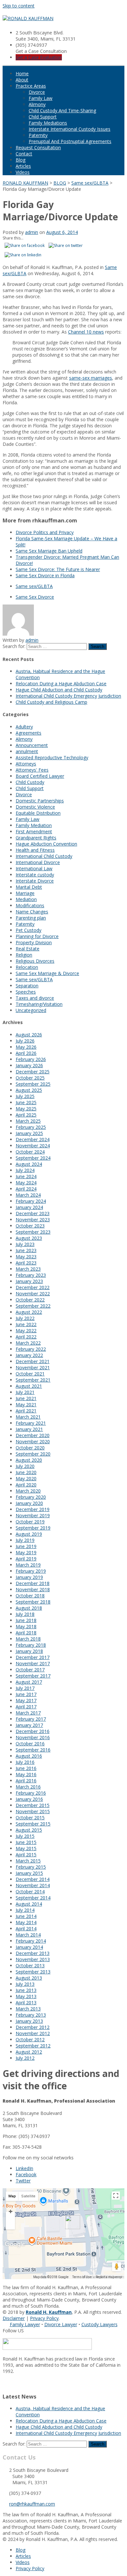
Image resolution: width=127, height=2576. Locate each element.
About (22, 80)
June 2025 (26, 1102)
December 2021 (33, 1361)
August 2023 (29, 1238)
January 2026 (29, 1065)
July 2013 (25, 1984)
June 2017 (26, 1694)
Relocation (27, 967)
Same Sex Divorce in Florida (45, 575)
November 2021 (33, 1367)
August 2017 (29, 1682)
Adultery (24, 727)
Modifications (30, 905)
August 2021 (29, 1386)
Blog (21, 160)
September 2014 (33, 1898)
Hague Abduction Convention (46, 844)
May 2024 (26, 1183)
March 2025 (28, 1121)
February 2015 (31, 1867)
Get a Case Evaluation (39, 57)
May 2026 (26, 1047)
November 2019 (33, 1515)
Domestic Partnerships (40, 801)
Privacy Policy (44, 2318)
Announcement (32, 745)
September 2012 (33, 2046)
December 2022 (33, 1287)
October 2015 (30, 1818)
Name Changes (32, 912)
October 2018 (30, 1596)
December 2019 (33, 1509)
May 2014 (26, 1922)
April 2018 (26, 1633)
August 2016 (29, 1756)
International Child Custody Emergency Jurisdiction (68, 696)
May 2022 (26, 1331)
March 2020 (28, 1491)
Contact (24, 154)
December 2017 (33, 1657)
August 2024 (29, 1164)
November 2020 (33, 1441)
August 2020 (29, 1460)
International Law (34, 868)
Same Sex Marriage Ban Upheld (49, 551)
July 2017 (25, 1688)
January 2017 (29, 1725)
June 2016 (26, 1768)
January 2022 (29, 1355)
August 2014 (29, 1904)
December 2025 (33, 1072)
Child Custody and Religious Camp (51, 702)
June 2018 (26, 1620)
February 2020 (31, 1497)
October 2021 (30, 1374)
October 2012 (30, 2039)
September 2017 (33, 1676)
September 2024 (33, 1158)
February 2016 (31, 1793)
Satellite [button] (28, 2196)
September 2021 (33, 1380)
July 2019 (25, 1540)
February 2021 (31, 1423)
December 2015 (33, 1805)
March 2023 (28, 1269)
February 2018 (31, 1645)
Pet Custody (28, 930)
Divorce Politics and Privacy (45, 532)
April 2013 (26, 2002)
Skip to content (19, 6)
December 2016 (33, 1731)
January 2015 (29, 1873)
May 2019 (26, 1552)
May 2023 (26, 1257)
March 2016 (28, 1787)
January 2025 (29, 1133)
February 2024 (31, 1201)
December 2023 (33, 1213)
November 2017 (33, 1663)
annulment (27, 751)
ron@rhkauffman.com (32, 2504)
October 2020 (30, 1448)
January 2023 (29, 1281)
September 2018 (33, 1602)
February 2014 (31, 1941)
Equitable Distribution (38, 813)
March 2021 (28, 1417)
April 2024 (26, 1189)
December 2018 (33, 1583)
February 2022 (31, 1349)
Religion (24, 955)
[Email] (5, 2383)
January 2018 (29, 1651)
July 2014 (25, 1910)
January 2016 (29, 1799)
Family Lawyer (25, 2324)
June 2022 (26, 1324)
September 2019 (33, 1528)
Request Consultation (38, 147)
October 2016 (30, 1744)
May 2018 (26, 1626)
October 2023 (30, 1226)
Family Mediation (34, 825)
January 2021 (29, 1429)
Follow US (13, 2331)
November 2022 (33, 1294)
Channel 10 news (86, 332)
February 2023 (31, 1275)
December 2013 (33, 1953)
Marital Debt (29, 887)
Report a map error (109, 2277)
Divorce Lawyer (61, 2324)
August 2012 (29, 2052)
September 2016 (33, 1750)
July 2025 (25, 1096)
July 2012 (25, 2058)
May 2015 (26, 1848)
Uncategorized (31, 1010)
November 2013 (33, 1959)
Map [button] (12, 2196)
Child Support (43, 117)
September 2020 (33, 1454)
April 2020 (26, 1485)
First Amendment (34, 831)
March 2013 (28, 2009)
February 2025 (31, 1127)
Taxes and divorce (35, 998)
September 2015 (33, 1824)
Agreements (28, 733)
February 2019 (31, 1571)
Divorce (37, 92)
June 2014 (26, 1916)
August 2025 (29, 1090)
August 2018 (29, 1608)
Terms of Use (82, 2277)
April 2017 (26, 1707)
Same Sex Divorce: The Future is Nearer (58, 569)
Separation (27, 986)
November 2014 (33, 1885)
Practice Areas (31, 86)
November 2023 (33, 1220)
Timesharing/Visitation (39, 1004)
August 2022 (29, 1312)
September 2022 (33, 1306)
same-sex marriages (91, 378)
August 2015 (29, 1830)
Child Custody (30, 782)
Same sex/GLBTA (34, 586)
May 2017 (26, 1700)
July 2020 (25, 1466)
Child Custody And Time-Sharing (62, 110)
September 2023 (33, 1232)
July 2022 (25, 1318)
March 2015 (28, 1861)
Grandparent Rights (36, 838)
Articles (23, 166)
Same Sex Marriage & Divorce (47, 973)
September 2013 (33, 1972)
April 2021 (26, 1411)
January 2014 (29, 1947)
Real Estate (28, 949)
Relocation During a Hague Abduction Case (61, 684)
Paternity (38, 135)
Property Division (34, 942)
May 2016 (26, 1774)
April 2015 (26, 1855)
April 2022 (26, 1337)
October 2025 (30, 1078)
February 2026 (31, 1059)
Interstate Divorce (35, 881)
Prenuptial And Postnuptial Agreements (70, 141)
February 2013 (31, 2015)
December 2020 (33, 1435)
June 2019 (26, 1546)
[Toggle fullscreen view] (116, 2196)
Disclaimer (14, 2318)
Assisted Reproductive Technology (52, 757)
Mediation (26, 899)
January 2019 (29, 1577)
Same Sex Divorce (35, 597)
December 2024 (33, 1139)
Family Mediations (48, 123)
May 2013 (26, 1996)
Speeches (26, 992)
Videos (23, 172)
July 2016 (25, 1762)
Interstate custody (35, 875)
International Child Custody (44, 856)
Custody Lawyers (99, 2324)
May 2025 (26, 1109)
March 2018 (28, 1639)
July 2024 (25, 1170)
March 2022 (28, 1343)
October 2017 (30, 1670)
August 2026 (29, 1035)
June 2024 (26, 1176)
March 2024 (28, 1195)
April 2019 (26, 1559)
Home (22, 73)
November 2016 (33, 1737)
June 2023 (26, 1250)
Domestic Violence (35, 807)
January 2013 (29, 2021)
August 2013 (29, 1978)
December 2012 (33, 2027)
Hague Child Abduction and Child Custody (59, 690)
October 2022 (30, 1300)
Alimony (37, 104)
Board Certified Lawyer (40, 776)
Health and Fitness (35, 850)
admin (32, 232)
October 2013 (30, 1966)
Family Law (41, 98)
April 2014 (26, 1929)
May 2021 (26, 1404)
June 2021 (26, 1398)
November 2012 (33, 2033)
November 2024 (33, 1146)
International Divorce (38, 862)
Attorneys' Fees (32, 770)
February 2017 (31, 1719)
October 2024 (30, 1152)
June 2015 (26, 1842)
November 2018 (33, 1589)
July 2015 (25, 1836)
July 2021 (25, 1392)
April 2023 (26, 1263)
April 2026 (26, 1053)
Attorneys (26, 764)
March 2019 (28, 1565)
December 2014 (33, 1879)
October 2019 (30, 1522)
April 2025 (26, 1115)
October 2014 (30, 1892)
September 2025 (33, 1084)
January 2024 (29, 1207)
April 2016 (26, 1781)
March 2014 (28, 1935)
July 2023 (25, 1244)
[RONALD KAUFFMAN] (28, 18)
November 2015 (33, 1811)
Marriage (25, 893)
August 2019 (29, 1534)
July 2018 (25, 1614)
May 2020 (26, 1478)
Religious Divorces (35, 961)
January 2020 (29, 1503)
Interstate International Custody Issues (70, 129)
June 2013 (26, 1990)
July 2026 (25, 1041)
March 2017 (28, 1713)
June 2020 (26, 1472)
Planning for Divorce (37, 936)
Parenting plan (31, 918)
